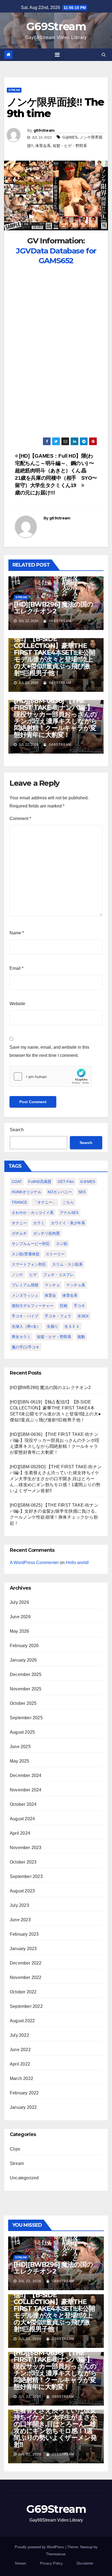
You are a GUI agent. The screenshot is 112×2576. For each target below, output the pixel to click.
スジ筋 (62, 1244)
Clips (15, 2149)
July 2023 (19, 1905)
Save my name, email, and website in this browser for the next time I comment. (49, 1051)
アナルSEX (69, 1213)
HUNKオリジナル (27, 1192)
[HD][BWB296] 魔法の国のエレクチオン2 (53, 608)
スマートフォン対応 (29, 1264)
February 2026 (24, 1646)
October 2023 (23, 1862)
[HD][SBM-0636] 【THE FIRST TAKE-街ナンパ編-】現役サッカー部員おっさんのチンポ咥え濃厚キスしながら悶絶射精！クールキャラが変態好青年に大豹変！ (55, 718)
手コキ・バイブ (25, 1316)
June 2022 (20, 2050)
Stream (14, 90)
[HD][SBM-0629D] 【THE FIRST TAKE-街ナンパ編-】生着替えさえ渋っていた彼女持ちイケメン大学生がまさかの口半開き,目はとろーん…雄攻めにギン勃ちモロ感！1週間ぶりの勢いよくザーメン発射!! (56, 1479)
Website (17, 1004)
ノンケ (17, 1275)
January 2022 (23, 2107)
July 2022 (19, 2035)
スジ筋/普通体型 (26, 1254)
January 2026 (23, 1660)
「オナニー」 (45, 1202)
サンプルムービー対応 (31, 1244)
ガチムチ (19, 1233)
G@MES (70, 137)
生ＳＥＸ (72, 1326)
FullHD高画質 (40, 1182)
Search (17, 1130)
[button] (104, 55)
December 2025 (26, 1674)
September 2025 (26, 1718)
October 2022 (23, 1992)
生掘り (52, 1326)
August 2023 (22, 1891)
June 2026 (20, 1617)
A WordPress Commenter (34, 1563)
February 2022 (24, 2093)
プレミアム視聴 (25, 1285)
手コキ (79, 1306)
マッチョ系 (76, 1285)
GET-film (66, 1182)
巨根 (64, 1306)
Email (16, 968)
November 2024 (26, 1790)
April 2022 (20, 2064)
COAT (17, 1182)
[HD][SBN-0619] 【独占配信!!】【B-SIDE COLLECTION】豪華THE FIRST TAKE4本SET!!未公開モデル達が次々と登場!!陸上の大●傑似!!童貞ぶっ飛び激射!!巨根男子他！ (55, 652)
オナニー (19, 1223)
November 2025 (26, 1689)
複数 (81, 1337)
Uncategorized (24, 2178)
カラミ (39, 1223)
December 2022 (26, 1963)
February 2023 (24, 1934)
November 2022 (26, 1977)
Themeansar (56, 2554)
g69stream (44, 130)
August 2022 (22, 2021)
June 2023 (20, 1920)
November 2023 (26, 1848)
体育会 (50, 1295)
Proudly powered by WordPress (40, 2547)
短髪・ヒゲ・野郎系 (70, 146)
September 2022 (26, 2006)
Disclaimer (85, 2563)
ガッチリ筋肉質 (46, 1233)
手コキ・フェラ (58, 1316)
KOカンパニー (60, 1192)
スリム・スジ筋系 (67, 1264)
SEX (82, 1192)
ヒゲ (33, 1275)
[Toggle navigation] (57, 55)
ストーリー (55, 1254)
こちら (68, 1202)
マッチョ (52, 1285)
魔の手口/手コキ (26, 1347)
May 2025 (20, 1761)
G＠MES (88, 1182)
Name (17, 933)
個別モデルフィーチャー (33, 1306)
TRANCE (19, 1202)
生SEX (83, 1316)
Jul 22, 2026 (30, 2281)
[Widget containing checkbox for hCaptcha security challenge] (51, 1076)
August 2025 (22, 1732)
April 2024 (20, 1833)
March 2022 (21, 2078)
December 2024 (26, 1775)
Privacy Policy (51, 2563)
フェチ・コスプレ (58, 1275)
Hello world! (77, 1563)
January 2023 (23, 1949)
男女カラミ (21, 1337)
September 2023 (26, 1876)
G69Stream (56, 26)
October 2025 (23, 1703)
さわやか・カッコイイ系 (33, 1213)
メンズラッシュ (25, 1295)
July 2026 (19, 1602)
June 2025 (20, 1747)
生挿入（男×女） (26, 1326)
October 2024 (23, 1804)
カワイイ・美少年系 (68, 1223)
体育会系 (43, 146)
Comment (20, 819)
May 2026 (20, 1631)
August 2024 (22, 1819)
